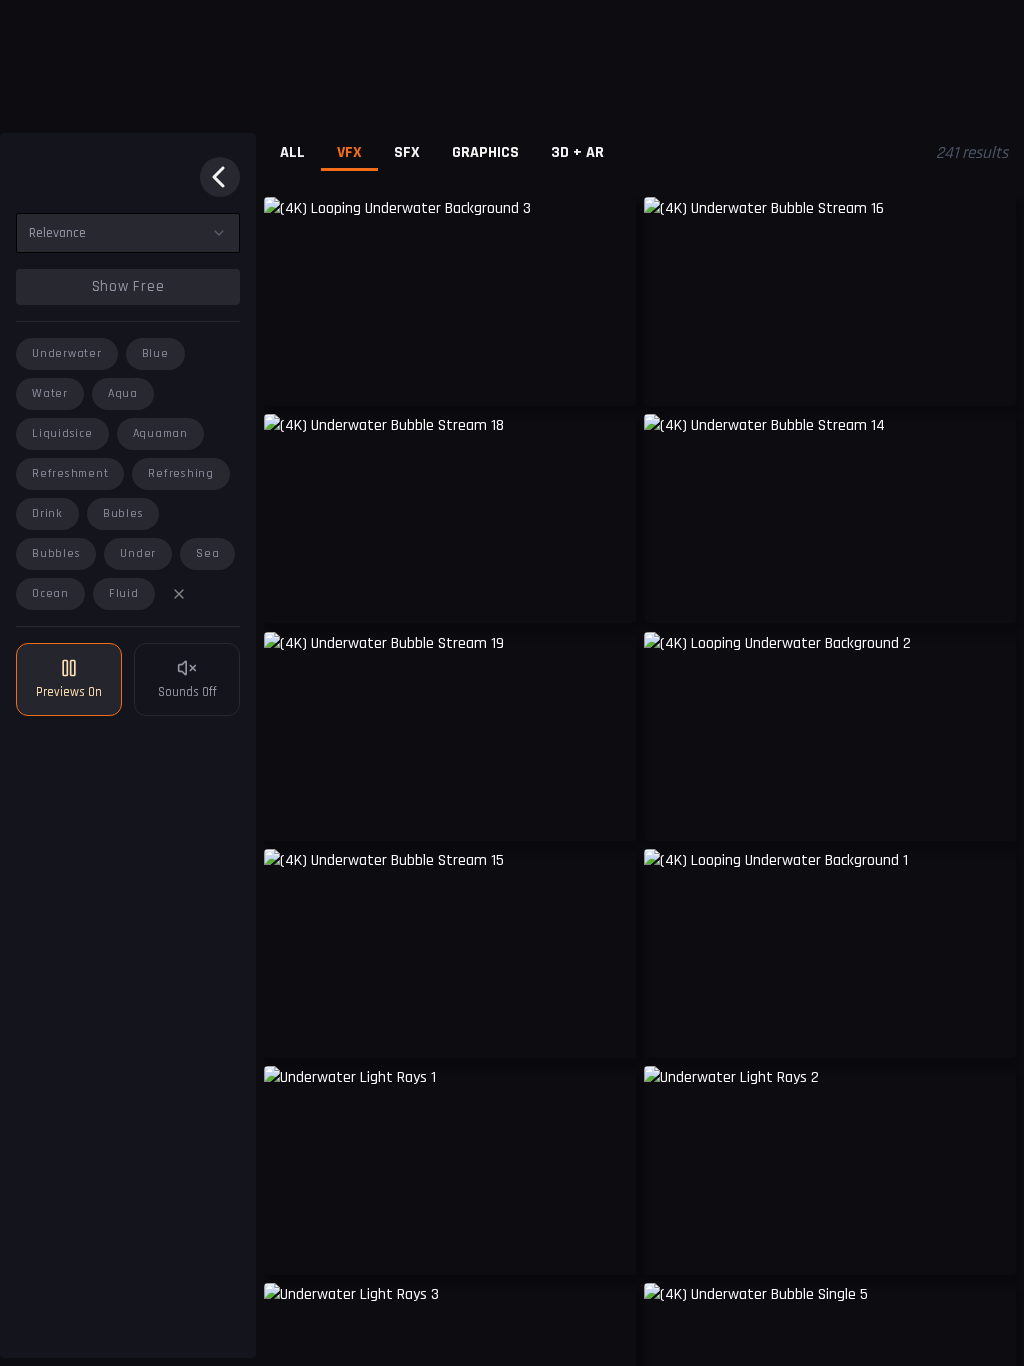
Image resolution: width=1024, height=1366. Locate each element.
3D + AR (577, 152)
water (50, 393)
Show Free (128, 286)
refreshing (181, 473)
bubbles (56, 553)
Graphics (485, 152)
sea (207, 553)
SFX (407, 152)
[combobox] (128, 233)
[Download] (608, 1245)
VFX (349, 152)
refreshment (70, 473)
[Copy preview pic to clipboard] (292, 376)
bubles (123, 513)
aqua (123, 393)
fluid (124, 593)
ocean (50, 593)
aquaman (160, 433)
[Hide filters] (220, 177)
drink (47, 513)
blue (155, 353)
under (138, 553)
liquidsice (62, 433)
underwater (67, 353)
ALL (292, 152)
